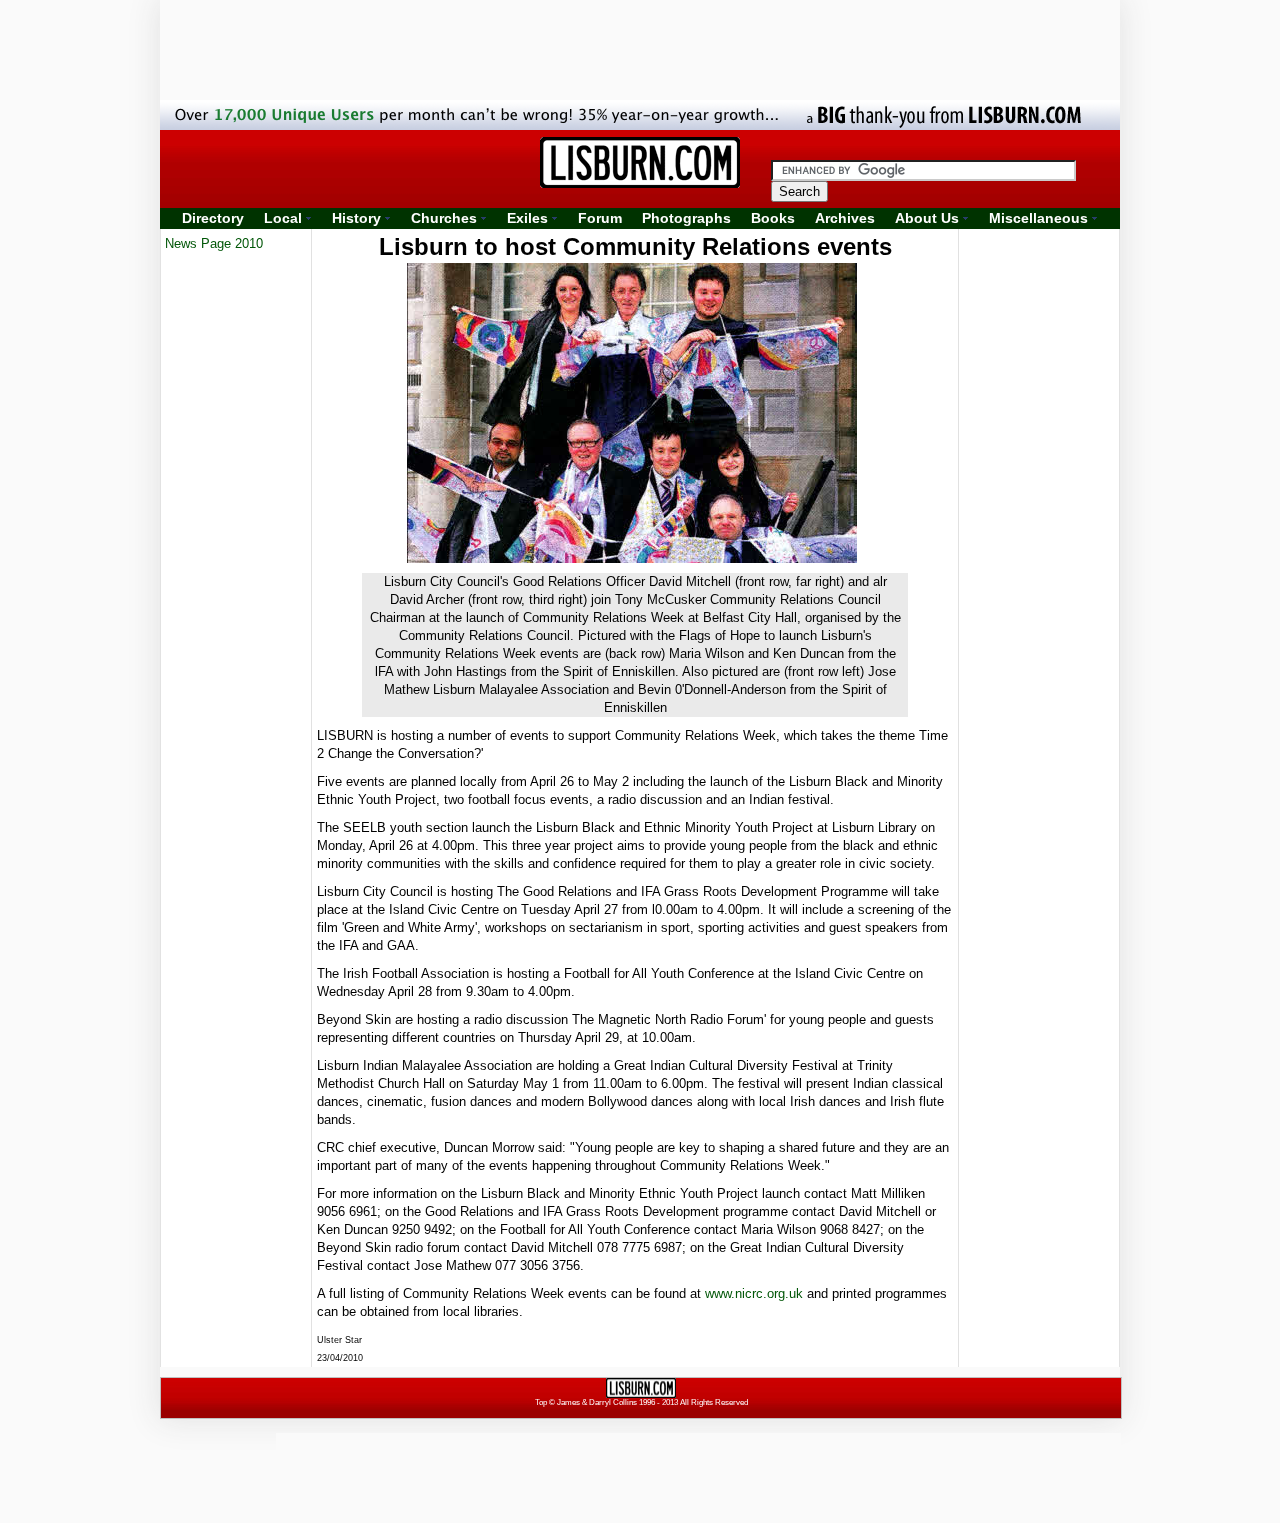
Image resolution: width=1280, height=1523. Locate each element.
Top (541, 1402)
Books (773, 218)
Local (283, 218)
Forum (600, 218)
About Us (927, 218)
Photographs (686, 218)
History (356, 218)
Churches (444, 218)
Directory (213, 218)
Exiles (527, 218)
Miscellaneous (1038, 218)
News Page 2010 (214, 243)
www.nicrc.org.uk (754, 1293)
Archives (845, 218)
